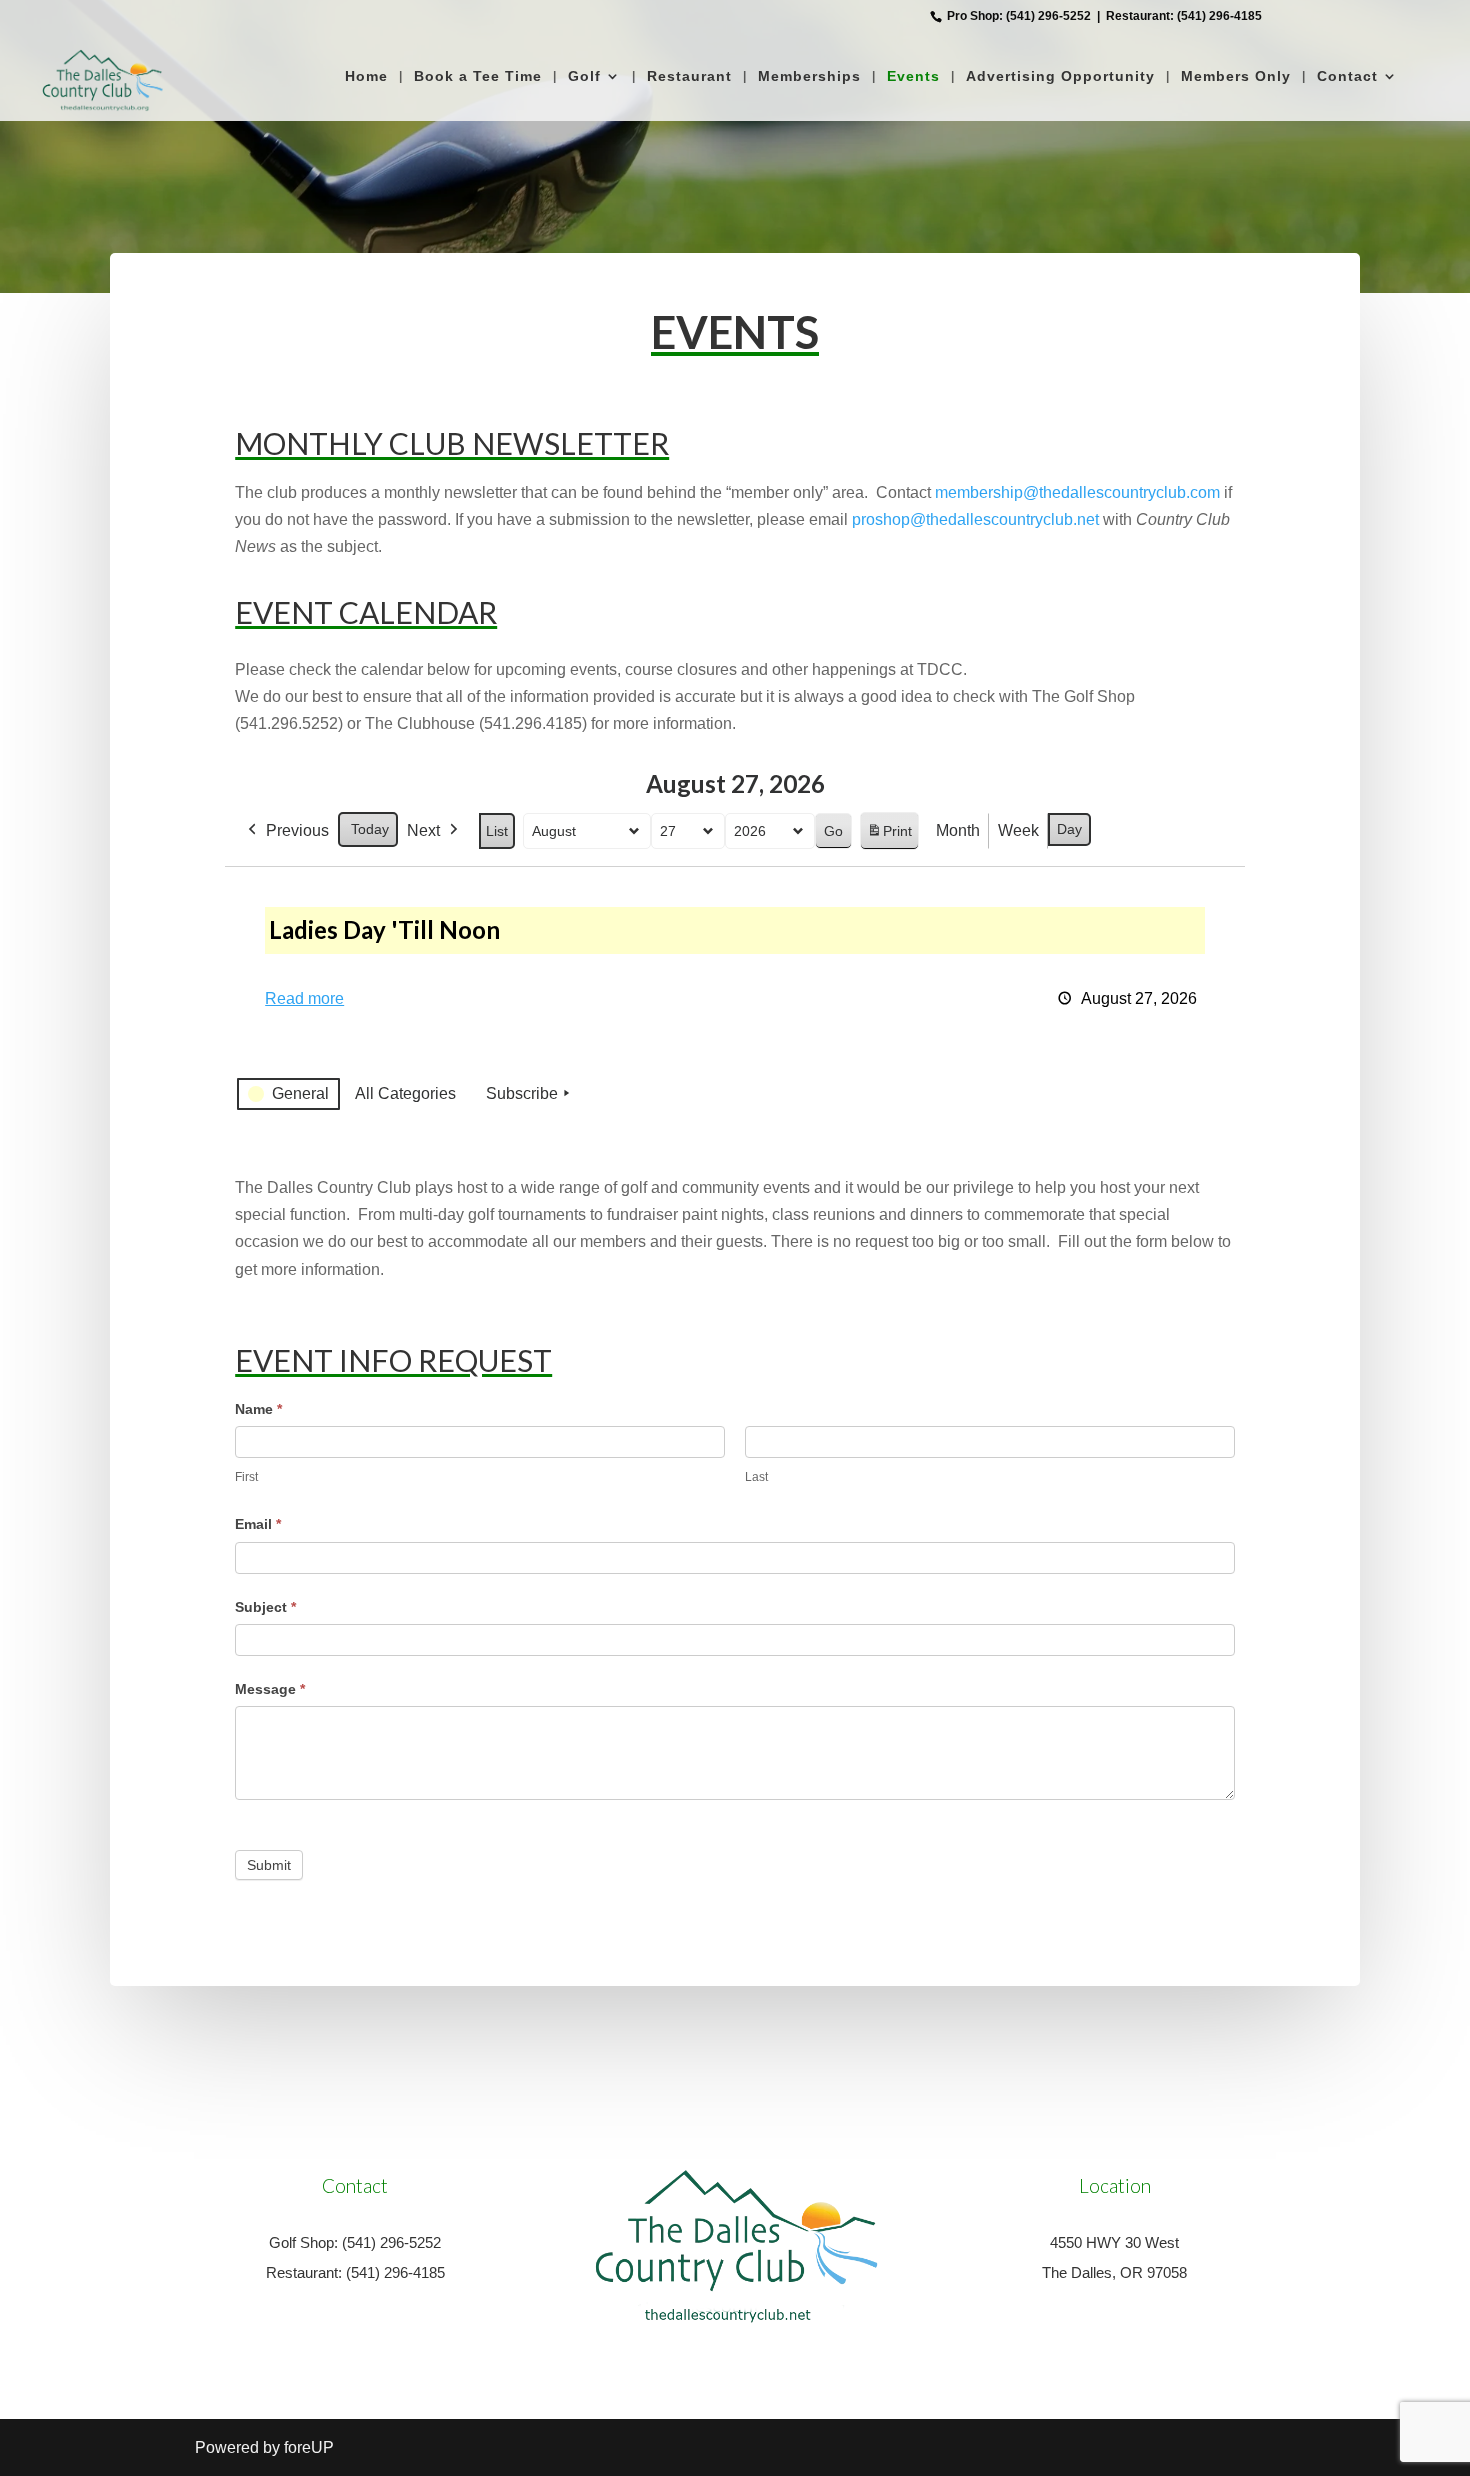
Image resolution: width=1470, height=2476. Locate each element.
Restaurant (689, 76)
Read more (304, 998)
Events (913, 76)
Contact (1347, 76)
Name (258, 1409)
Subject (265, 1607)
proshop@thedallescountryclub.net (975, 519)
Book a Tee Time (478, 76)
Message (270, 1689)
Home (366, 76)
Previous (297, 830)
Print (889, 836)
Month (958, 830)
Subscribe (522, 1093)
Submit (269, 1865)
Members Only (1236, 76)
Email (258, 1524)
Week (1018, 830)
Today (370, 829)
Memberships (809, 76)
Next (423, 830)
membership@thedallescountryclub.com (1077, 492)
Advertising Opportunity (1060, 76)
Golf (584, 76)
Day (1069, 829)
